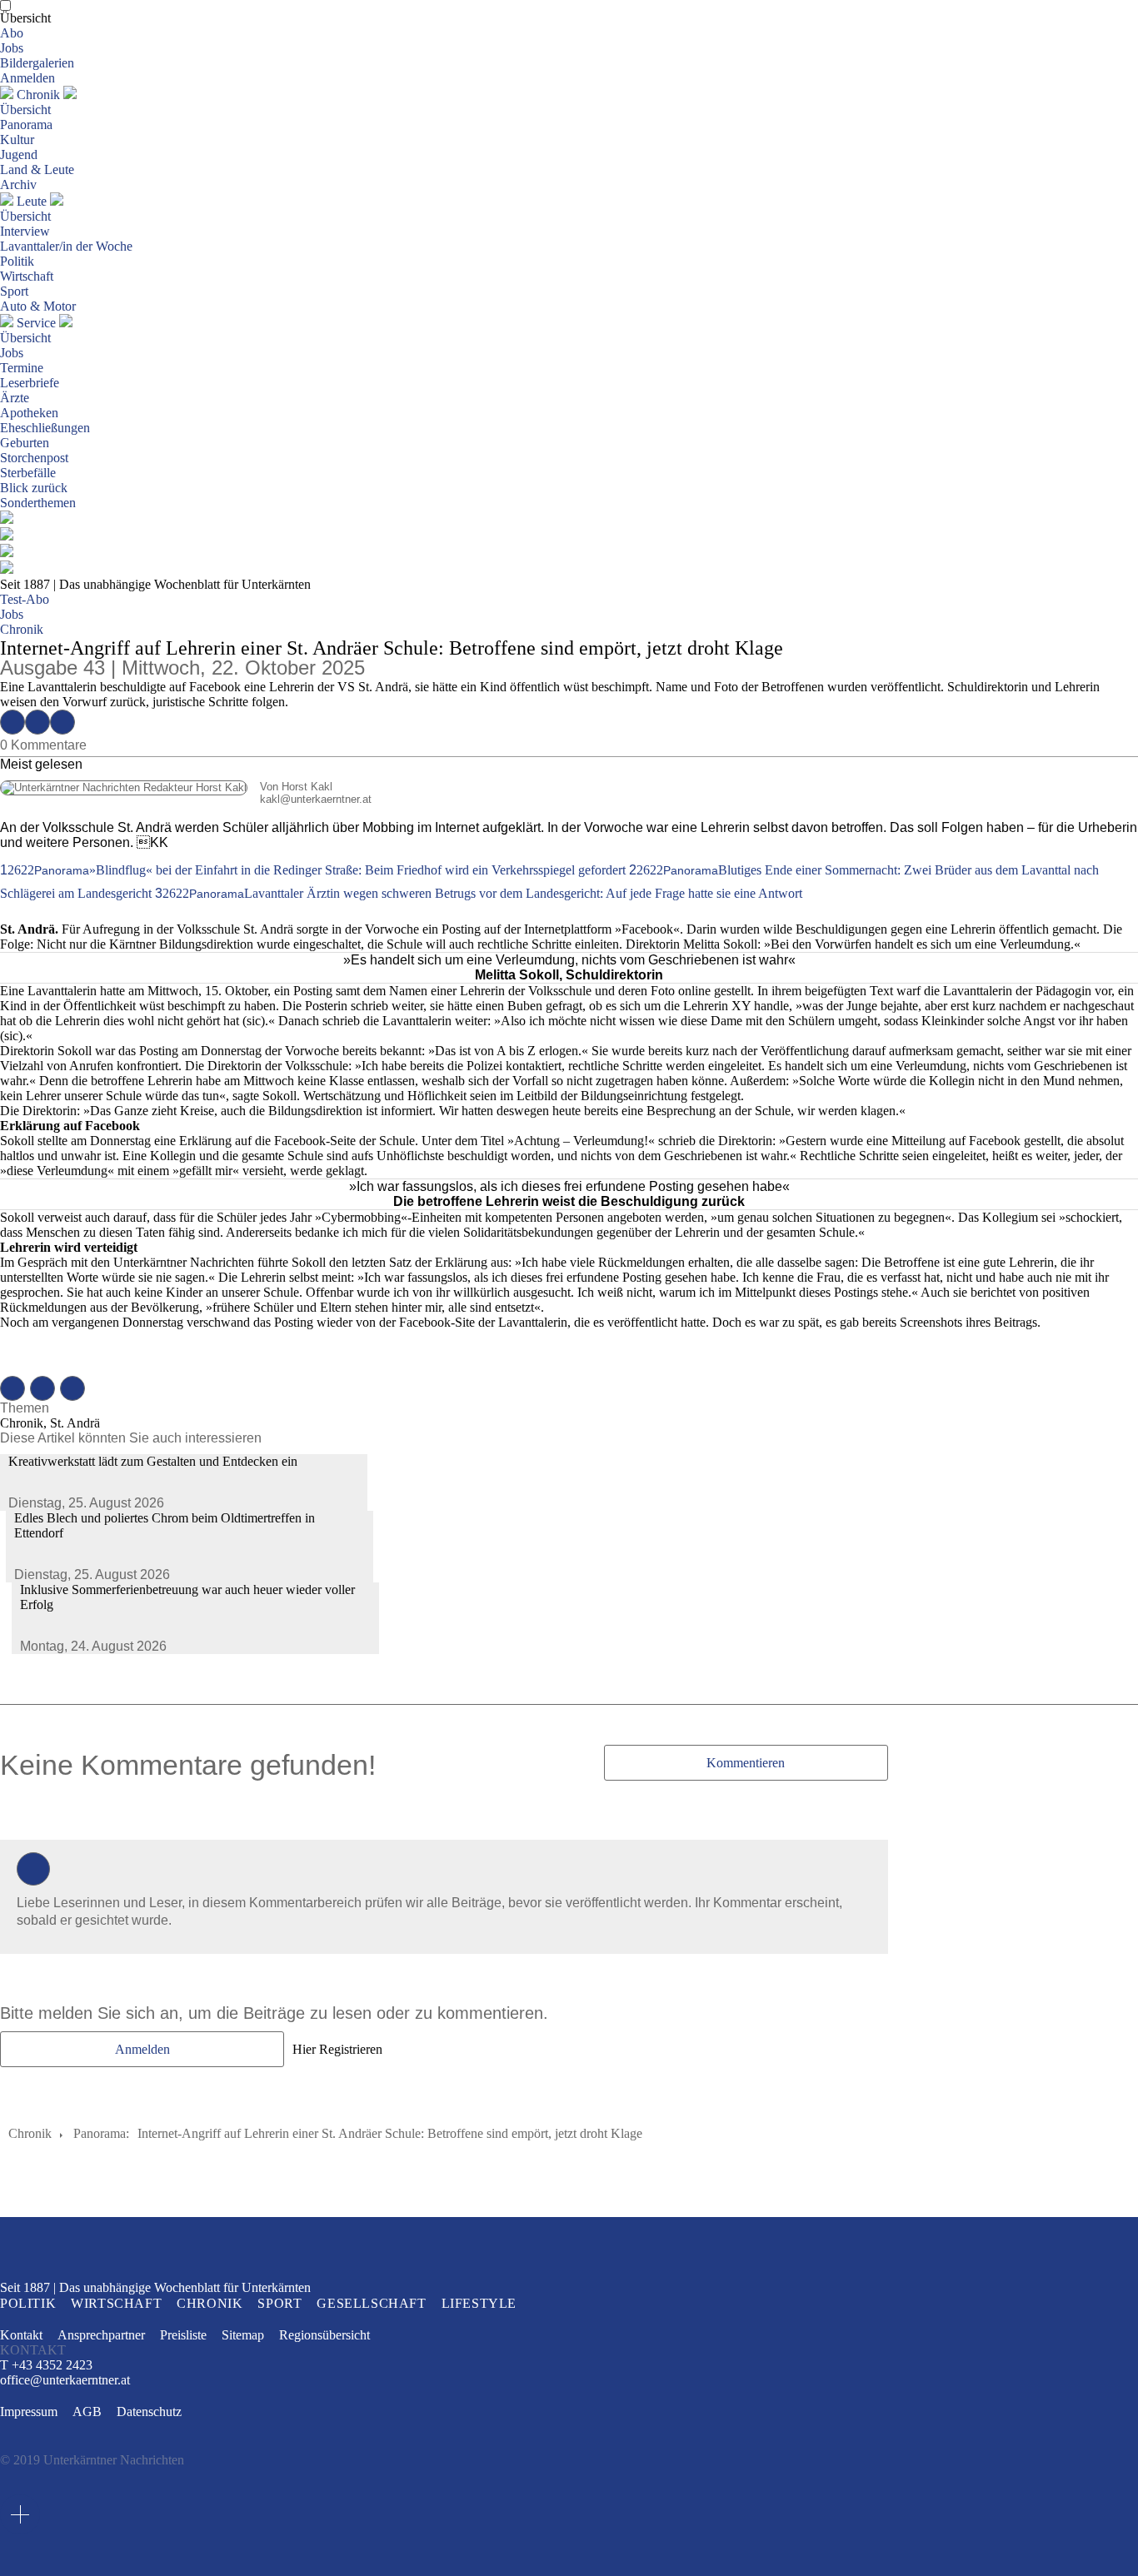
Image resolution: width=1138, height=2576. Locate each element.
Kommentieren (746, 1763)
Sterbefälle (28, 473)
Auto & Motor (38, 306)
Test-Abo (25, 599)
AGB (87, 2412)
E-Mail (62, 722)
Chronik (38, 95)
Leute (32, 201)
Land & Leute (37, 169)
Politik (17, 261)
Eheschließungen (45, 428)
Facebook (12, 722)
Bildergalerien (37, 63)
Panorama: (101, 2133)
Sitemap (243, 2335)
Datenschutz (149, 2412)
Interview (25, 231)
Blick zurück (34, 488)
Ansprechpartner (101, 2335)
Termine (22, 368)
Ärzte (15, 398)
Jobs (12, 48)
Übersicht (25, 18)
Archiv (18, 184)
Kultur (17, 140)
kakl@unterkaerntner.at (186, 799)
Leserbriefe (30, 383)
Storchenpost (34, 458)
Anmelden (27, 78)
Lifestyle (479, 2303)
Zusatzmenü (20, 2514)
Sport (14, 291)
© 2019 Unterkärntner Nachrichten (92, 2460)
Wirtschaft (27, 276)
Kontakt (21, 2335)
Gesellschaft (371, 2303)
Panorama (26, 125)
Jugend (19, 154)
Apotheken (29, 413)
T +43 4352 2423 (46, 2365)
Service (36, 323)
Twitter (37, 722)
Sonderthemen (38, 503)
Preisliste (183, 2335)
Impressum (29, 2412)
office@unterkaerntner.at (65, 2380)
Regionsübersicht (324, 2335)
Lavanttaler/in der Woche (66, 246)
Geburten (25, 443)
